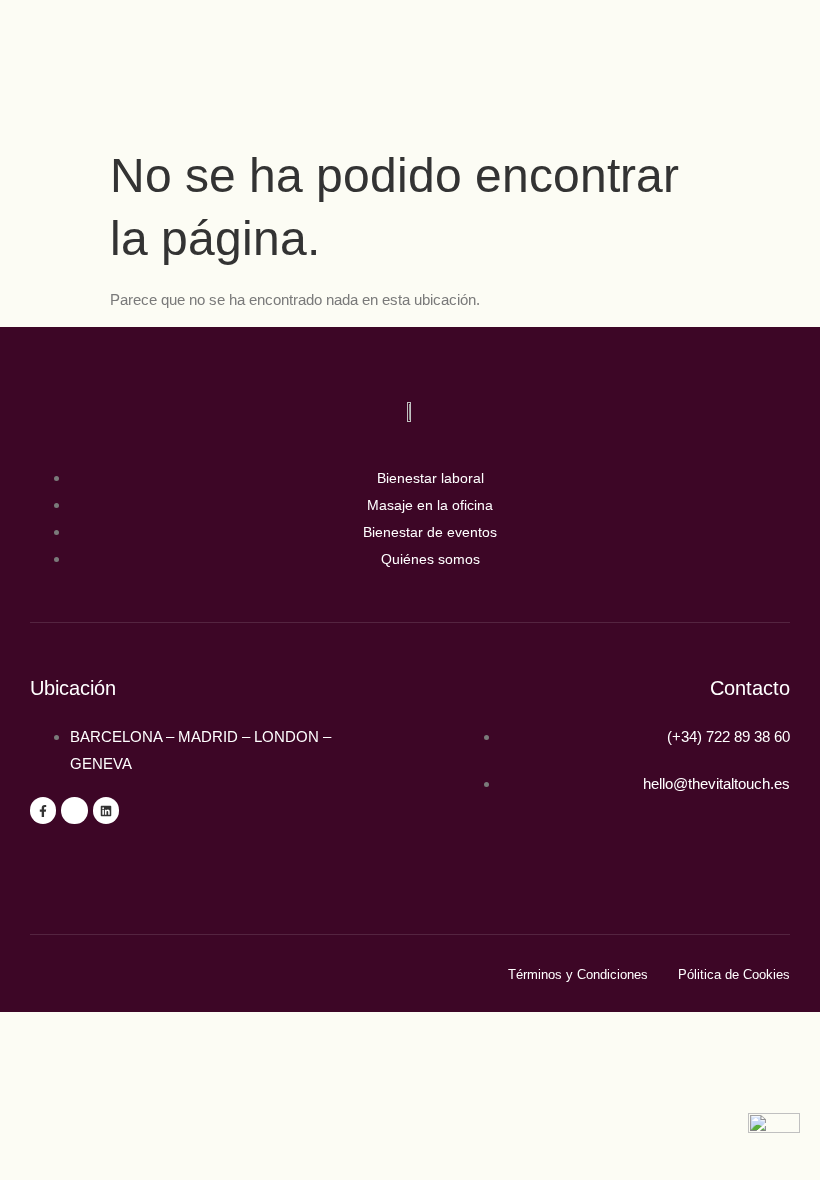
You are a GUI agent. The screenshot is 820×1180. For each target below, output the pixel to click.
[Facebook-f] (43, 810)
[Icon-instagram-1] (74, 810)
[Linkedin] (106, 810)
